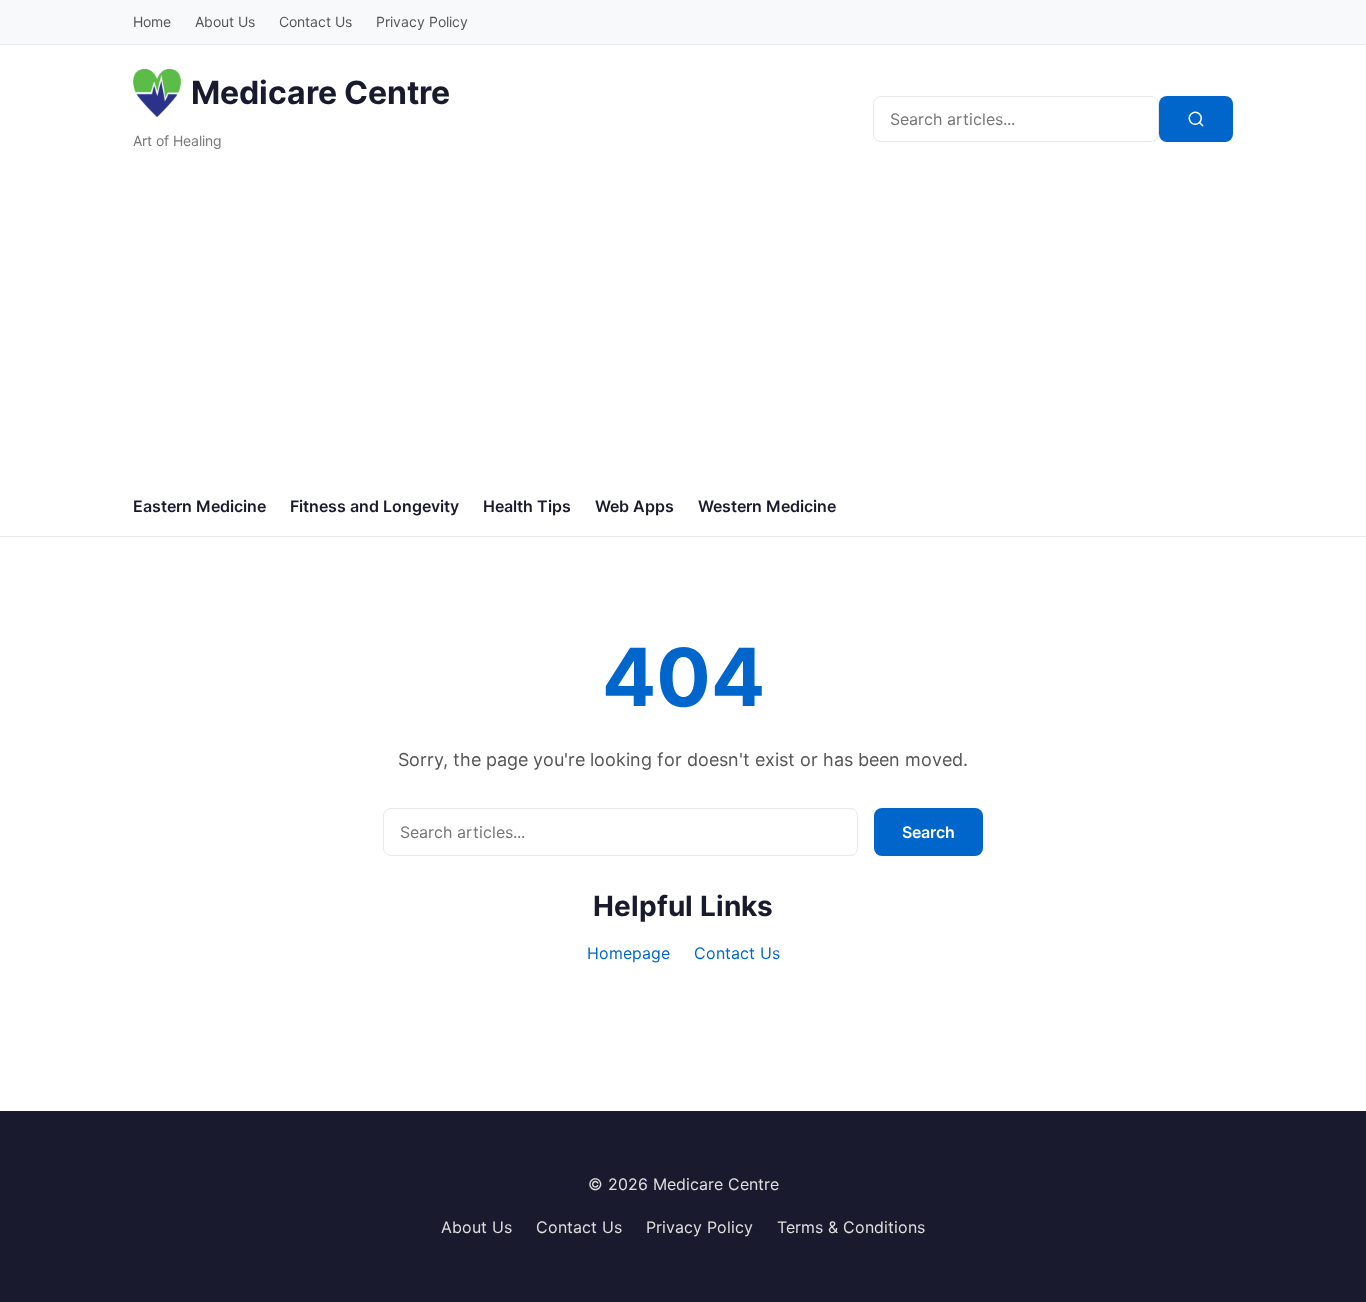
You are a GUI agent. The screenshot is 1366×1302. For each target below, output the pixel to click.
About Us (225, 21)
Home (152, 21)
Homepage (628, 953)
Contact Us (315, 21)
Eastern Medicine (199, 506)
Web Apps (634, 506)
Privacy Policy (422, 21)
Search (928, 832)
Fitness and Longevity (374, 506)
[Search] (1196, 119)
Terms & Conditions (851, 1227)
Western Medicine (767, 506)
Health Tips (527, 506)
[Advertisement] (683, 327)
